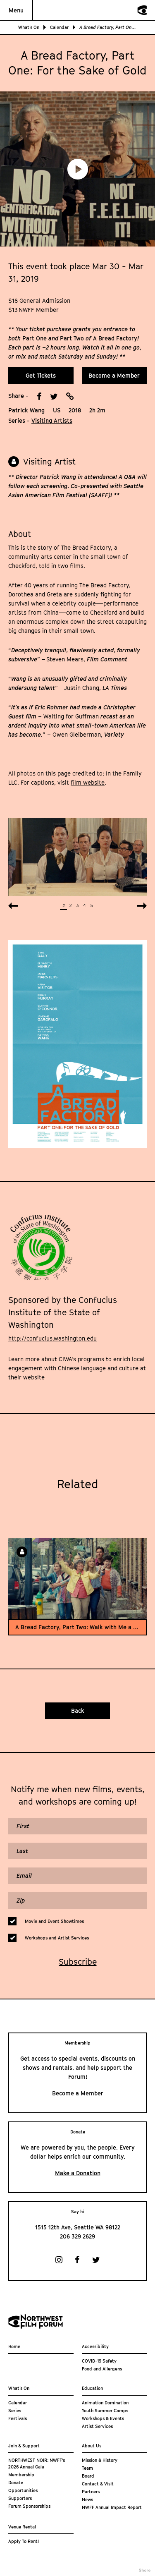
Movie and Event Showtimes (54, 1921)
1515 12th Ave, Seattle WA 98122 (78, 2227)
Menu (16, 10)
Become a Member (114, 375)
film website (88, 782)
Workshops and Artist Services (57, 1938)
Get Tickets (41, 375)
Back (78, 1711)
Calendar (59, 27)
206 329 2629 (77, 2236)
